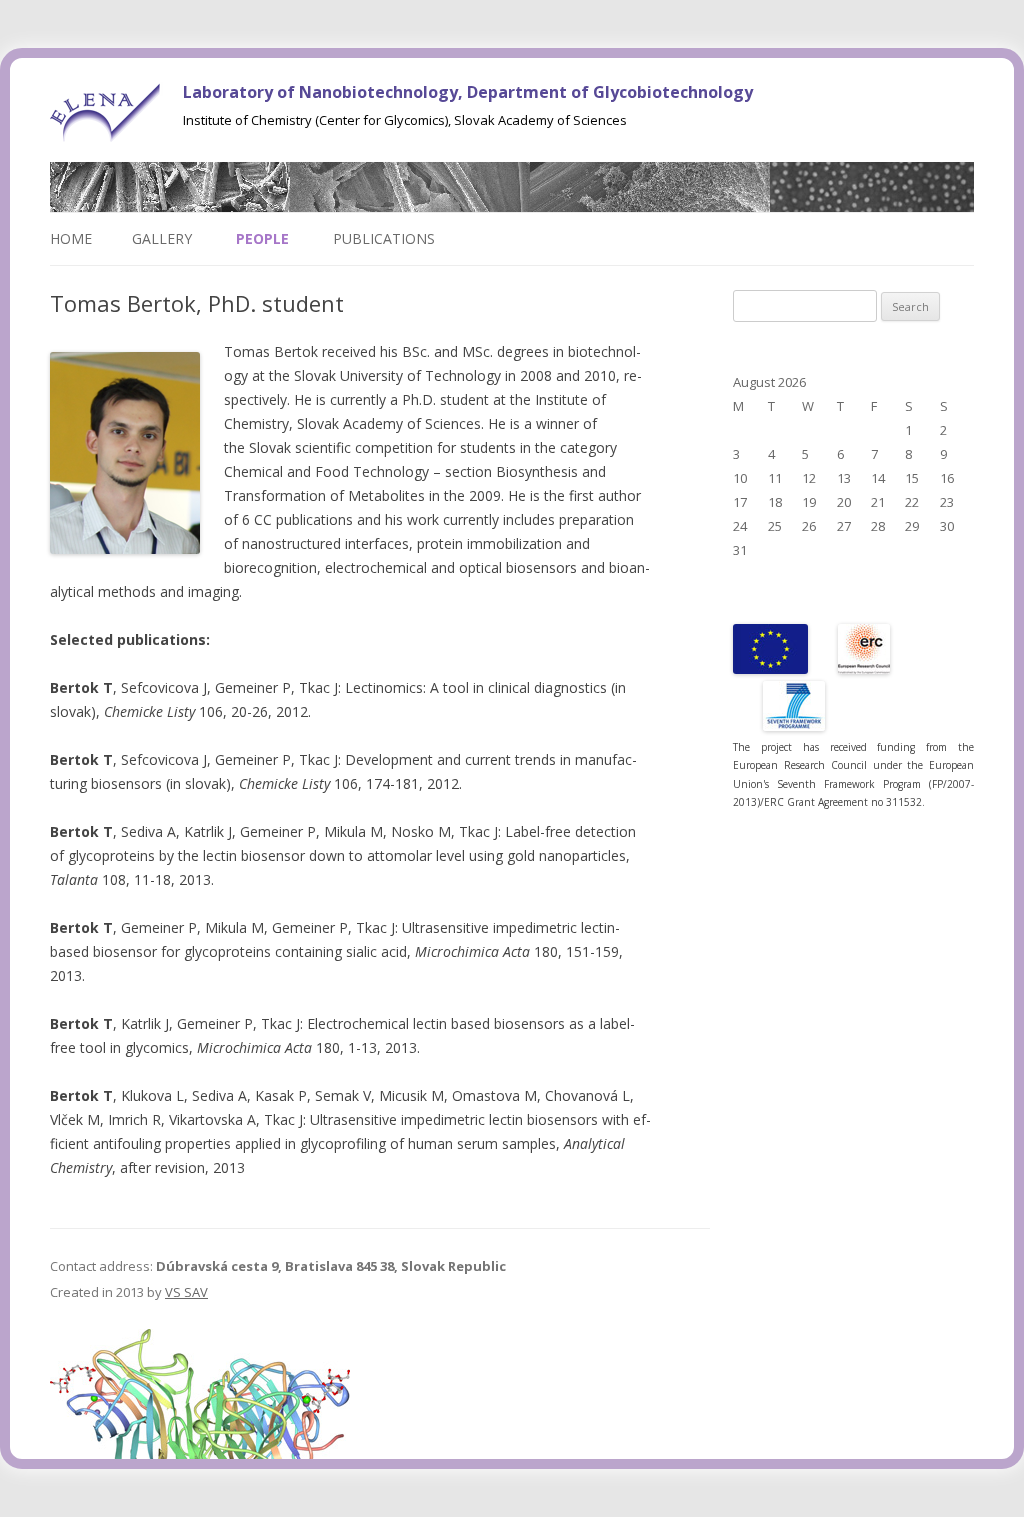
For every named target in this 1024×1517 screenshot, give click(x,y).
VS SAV (186, 1292)
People (262, 238)
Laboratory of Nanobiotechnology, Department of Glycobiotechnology (468, 92)
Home (71, 238)
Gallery (162, 238)
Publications (384, 238)
